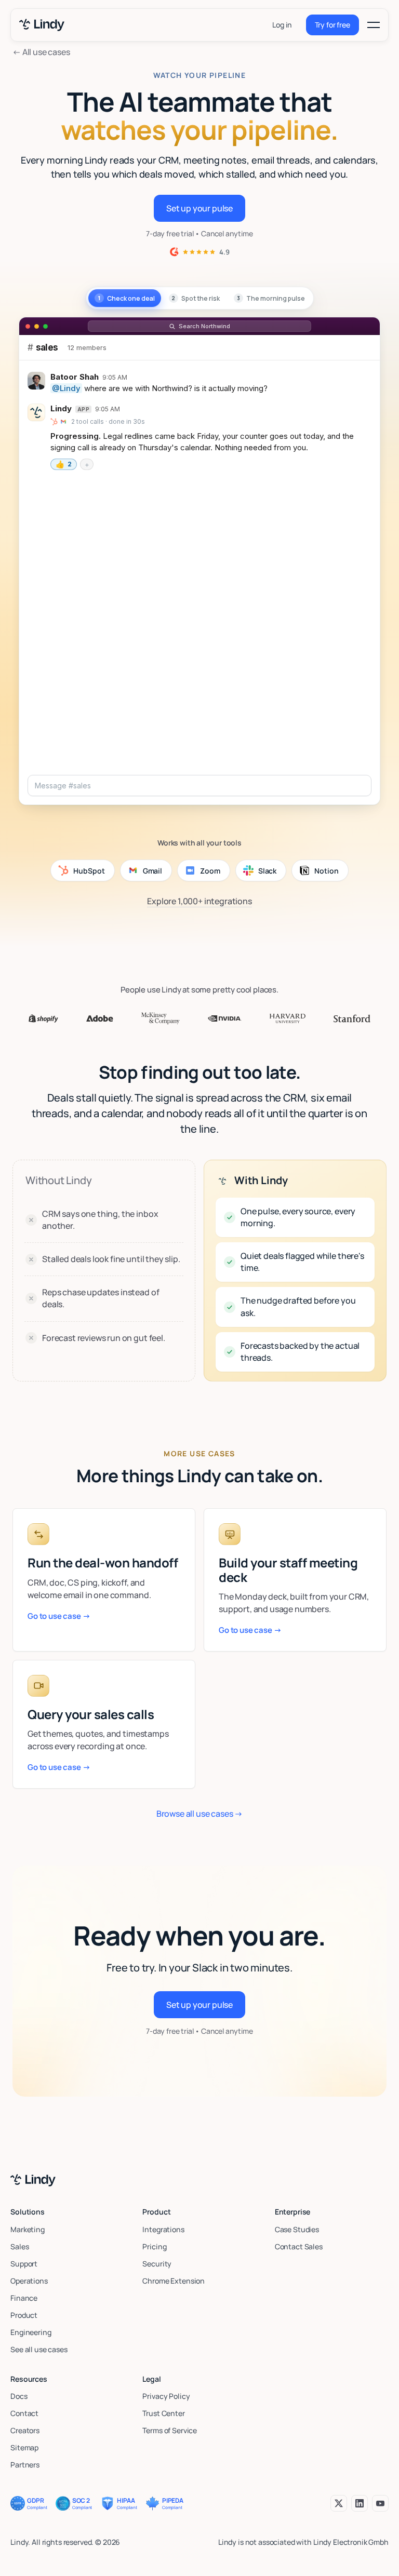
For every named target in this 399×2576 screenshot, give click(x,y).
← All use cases (41, 52)
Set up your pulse (199, 208)
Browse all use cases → (199, 1814)
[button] (374, 25)
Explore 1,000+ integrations (199, 901)
